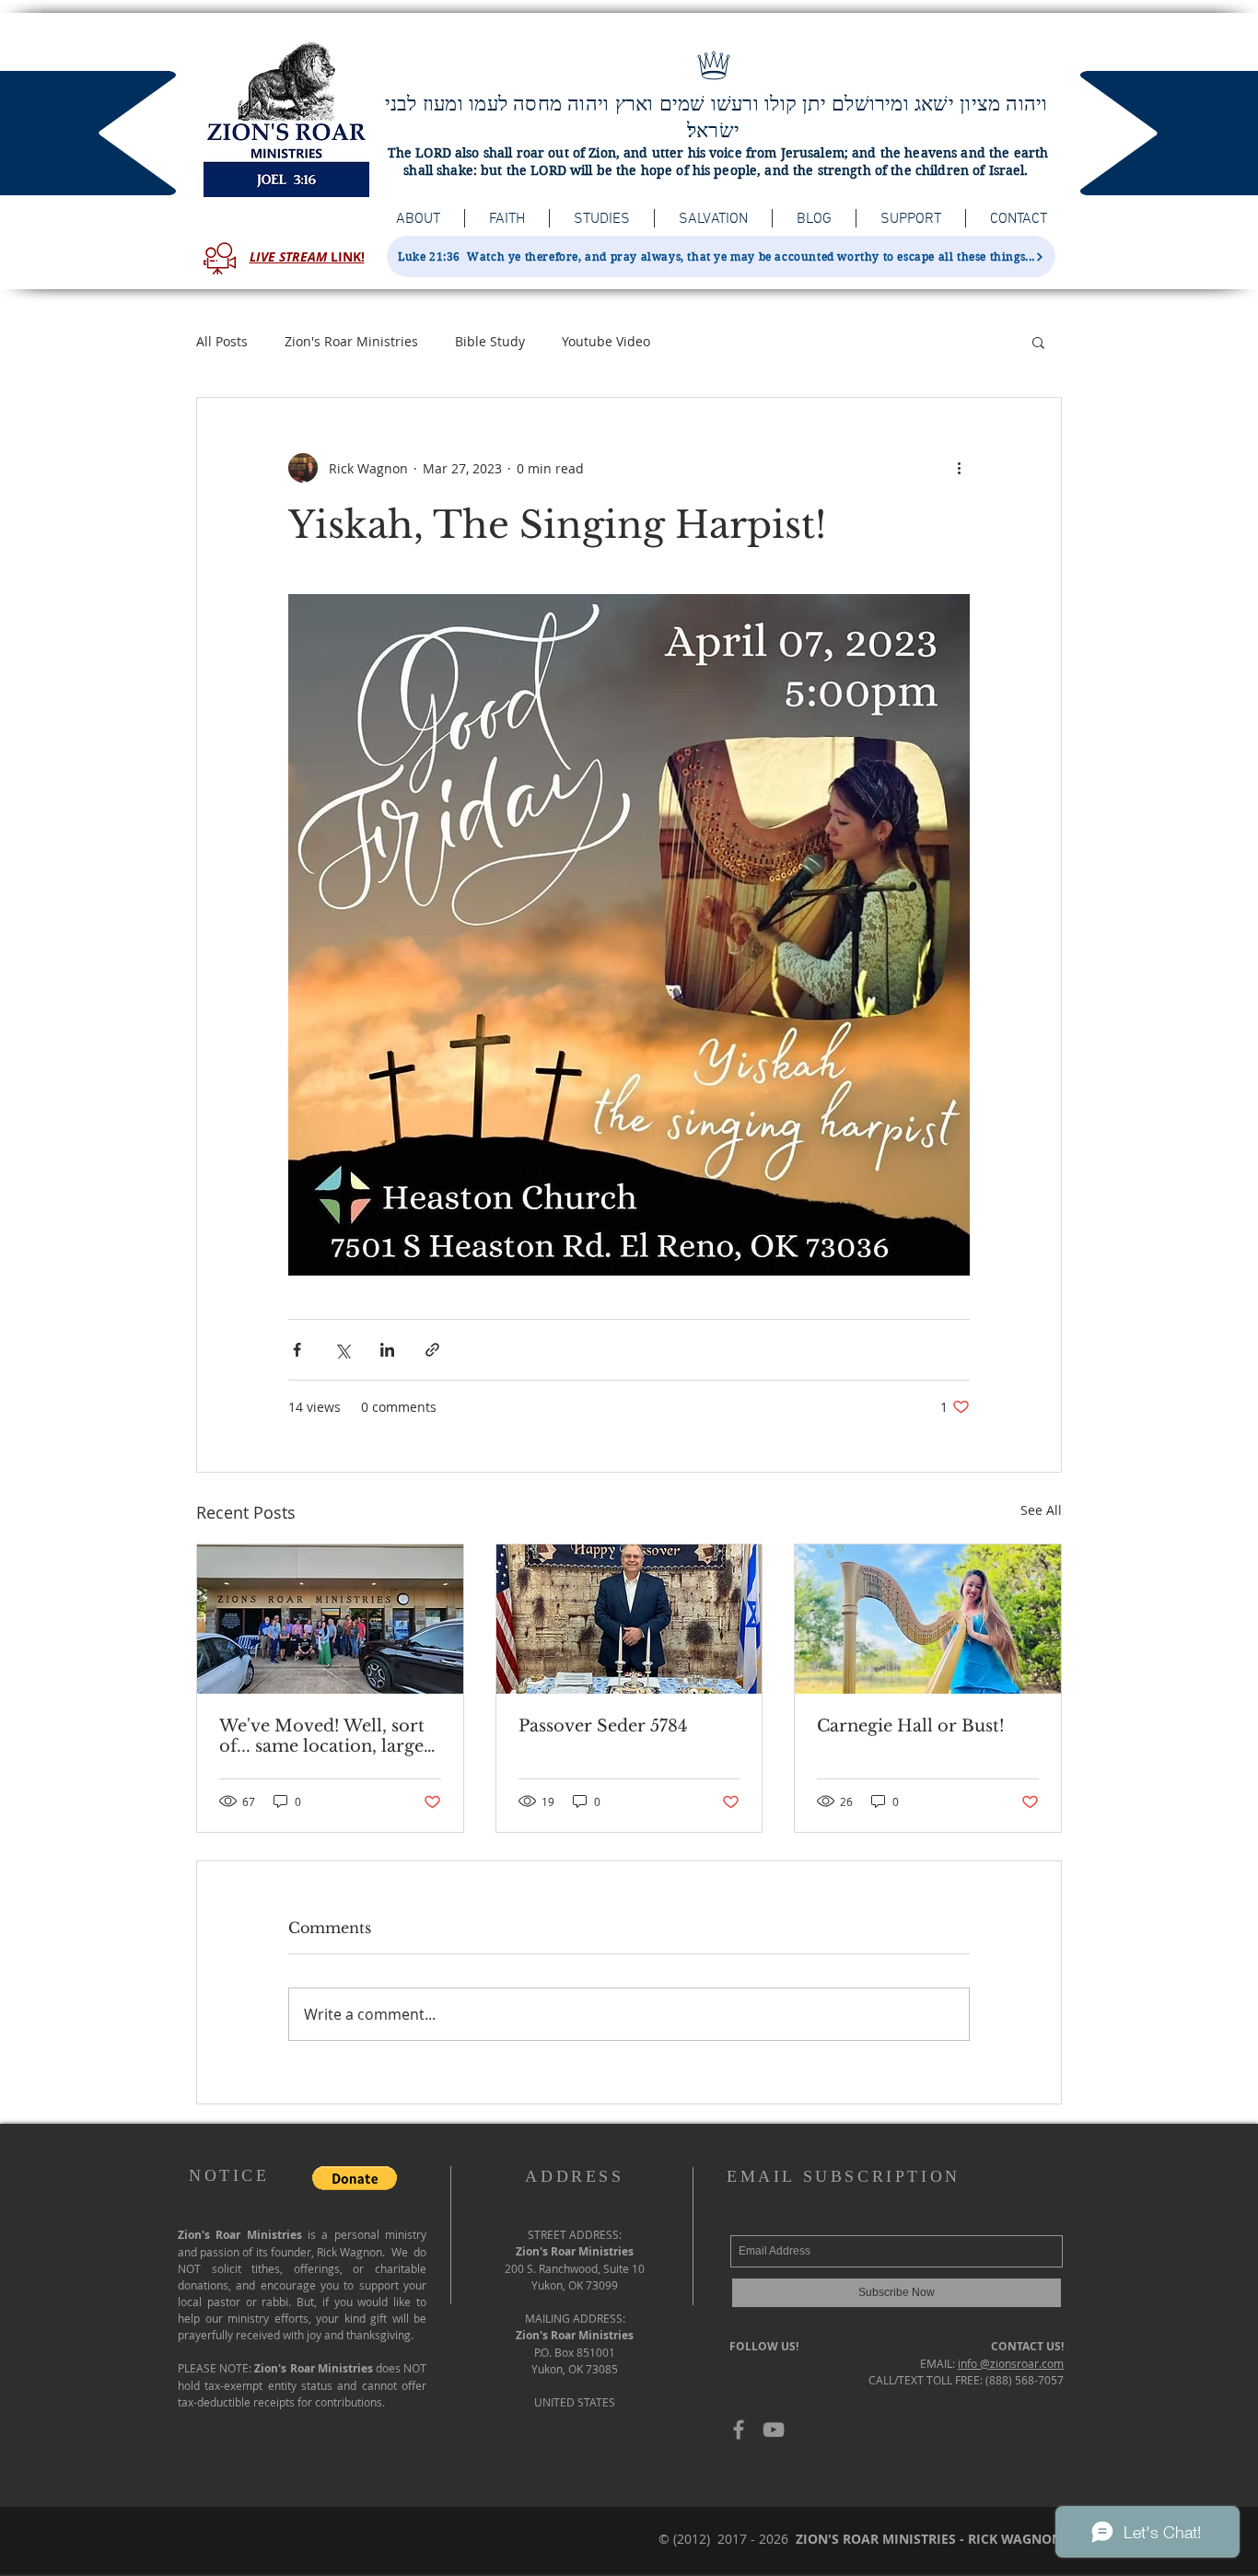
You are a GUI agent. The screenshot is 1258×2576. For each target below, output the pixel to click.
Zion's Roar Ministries (351, 341)
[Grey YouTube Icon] (774, 2430)
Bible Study (490, 341)
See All (1041, 1510)
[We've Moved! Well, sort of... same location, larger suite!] (330, 1619)
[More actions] (959, 468)
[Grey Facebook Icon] (739, 2430)
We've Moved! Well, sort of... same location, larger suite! (326, 1736)
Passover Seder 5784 (603, 1726)
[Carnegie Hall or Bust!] (928, 1619)
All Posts (222, 341)
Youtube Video (606, 341)
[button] (1038, 342)
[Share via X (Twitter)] (342, 1350)
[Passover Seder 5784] (629, 1619)
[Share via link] (432, 1350)
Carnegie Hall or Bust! (911, 1726)
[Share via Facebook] (297, 1350)
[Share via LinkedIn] (387, 1350)
